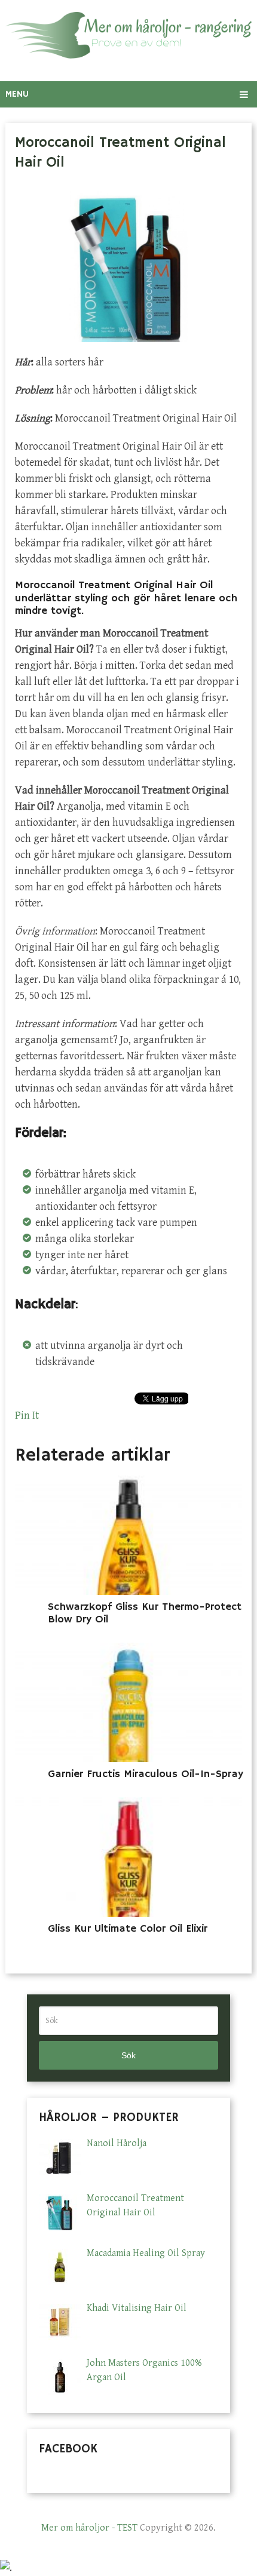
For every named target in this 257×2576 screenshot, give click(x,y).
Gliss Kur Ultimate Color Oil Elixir (128, 1929)
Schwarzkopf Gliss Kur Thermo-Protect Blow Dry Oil (145, 1613)
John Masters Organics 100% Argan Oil (144, 2370)
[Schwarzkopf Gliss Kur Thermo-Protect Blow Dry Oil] (128, 1535)
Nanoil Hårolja (117, 2143)
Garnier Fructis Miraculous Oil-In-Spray (146, 1774)
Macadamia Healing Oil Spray (146, 2253)
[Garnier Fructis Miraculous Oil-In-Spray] (128, 1702)
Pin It (27, 1415)
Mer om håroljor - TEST (89, 2528)
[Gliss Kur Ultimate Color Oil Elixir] (128, 1857)
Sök (128, 2055)
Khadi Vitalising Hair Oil (137, 2308)
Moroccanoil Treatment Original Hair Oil (135, 2205)
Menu (17, 94)
